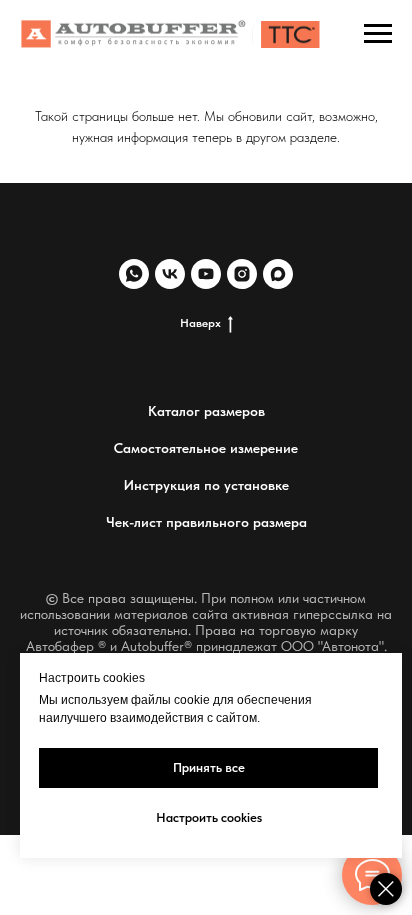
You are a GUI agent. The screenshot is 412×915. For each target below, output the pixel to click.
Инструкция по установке (206, 485)
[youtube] (206, 274)
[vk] (170, 274)
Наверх (200, 323)
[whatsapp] (134, 274)
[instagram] (242, 274)
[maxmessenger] (278, 274)
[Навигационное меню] (378, 34)
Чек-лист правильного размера (206, 522)
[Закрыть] (386, 889)
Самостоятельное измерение (206, 448)
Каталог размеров (206, 411)
